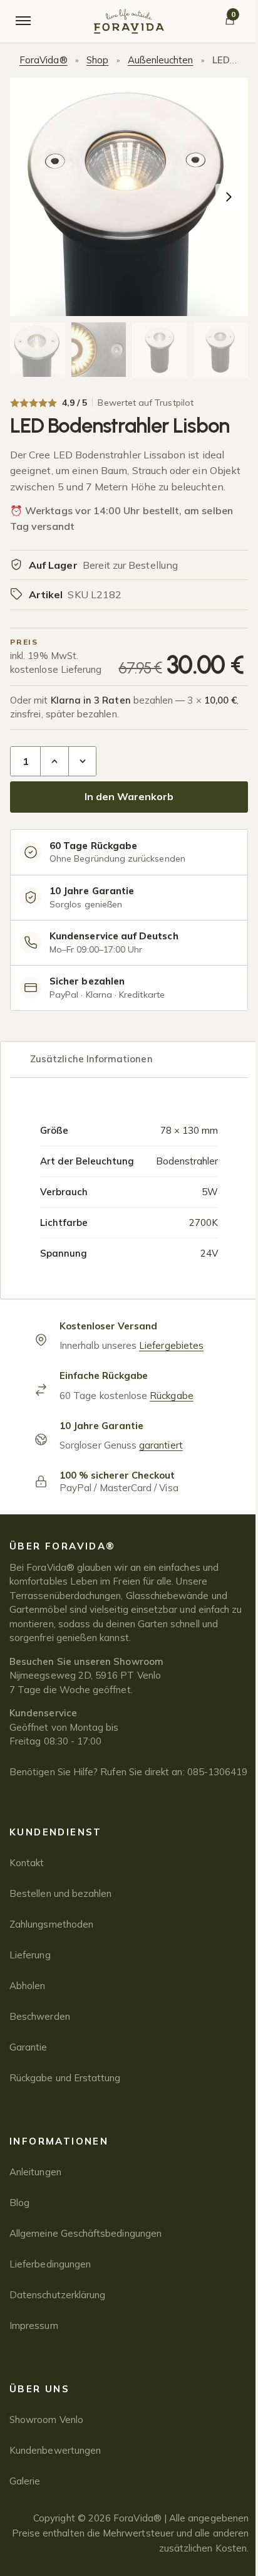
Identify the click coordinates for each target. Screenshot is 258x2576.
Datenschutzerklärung (57, 2295)
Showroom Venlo (46, 2420)
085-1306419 (218, 1772)
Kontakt (27, 1863)
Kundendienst (56, 1832)
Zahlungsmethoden (51, 1924)
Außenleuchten (161, 60)
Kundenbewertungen (55, 2450)
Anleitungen (35, 2172)
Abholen (27, 1986)
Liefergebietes (171, 1345)
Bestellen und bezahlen (60, 1893)
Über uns (39, 2389)
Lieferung (30, 1955)
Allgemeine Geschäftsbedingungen (85, 2233)
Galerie (25, 2481)
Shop (97, 60)
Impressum (34, 2325)
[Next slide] (229, 197)
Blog (19, 2203)
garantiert (161, 1445)
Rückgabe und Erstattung (65, 2078)
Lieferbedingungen (50, 2264)
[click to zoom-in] (129, 197)
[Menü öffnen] (23, 21)
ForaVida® (44, 60)
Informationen (59, 2141)
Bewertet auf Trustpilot (145, 403)
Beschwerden (40, 2016)
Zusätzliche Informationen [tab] (91, 1059)
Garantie (28, 2047)
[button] (38, 350)
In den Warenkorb (129, 796)
